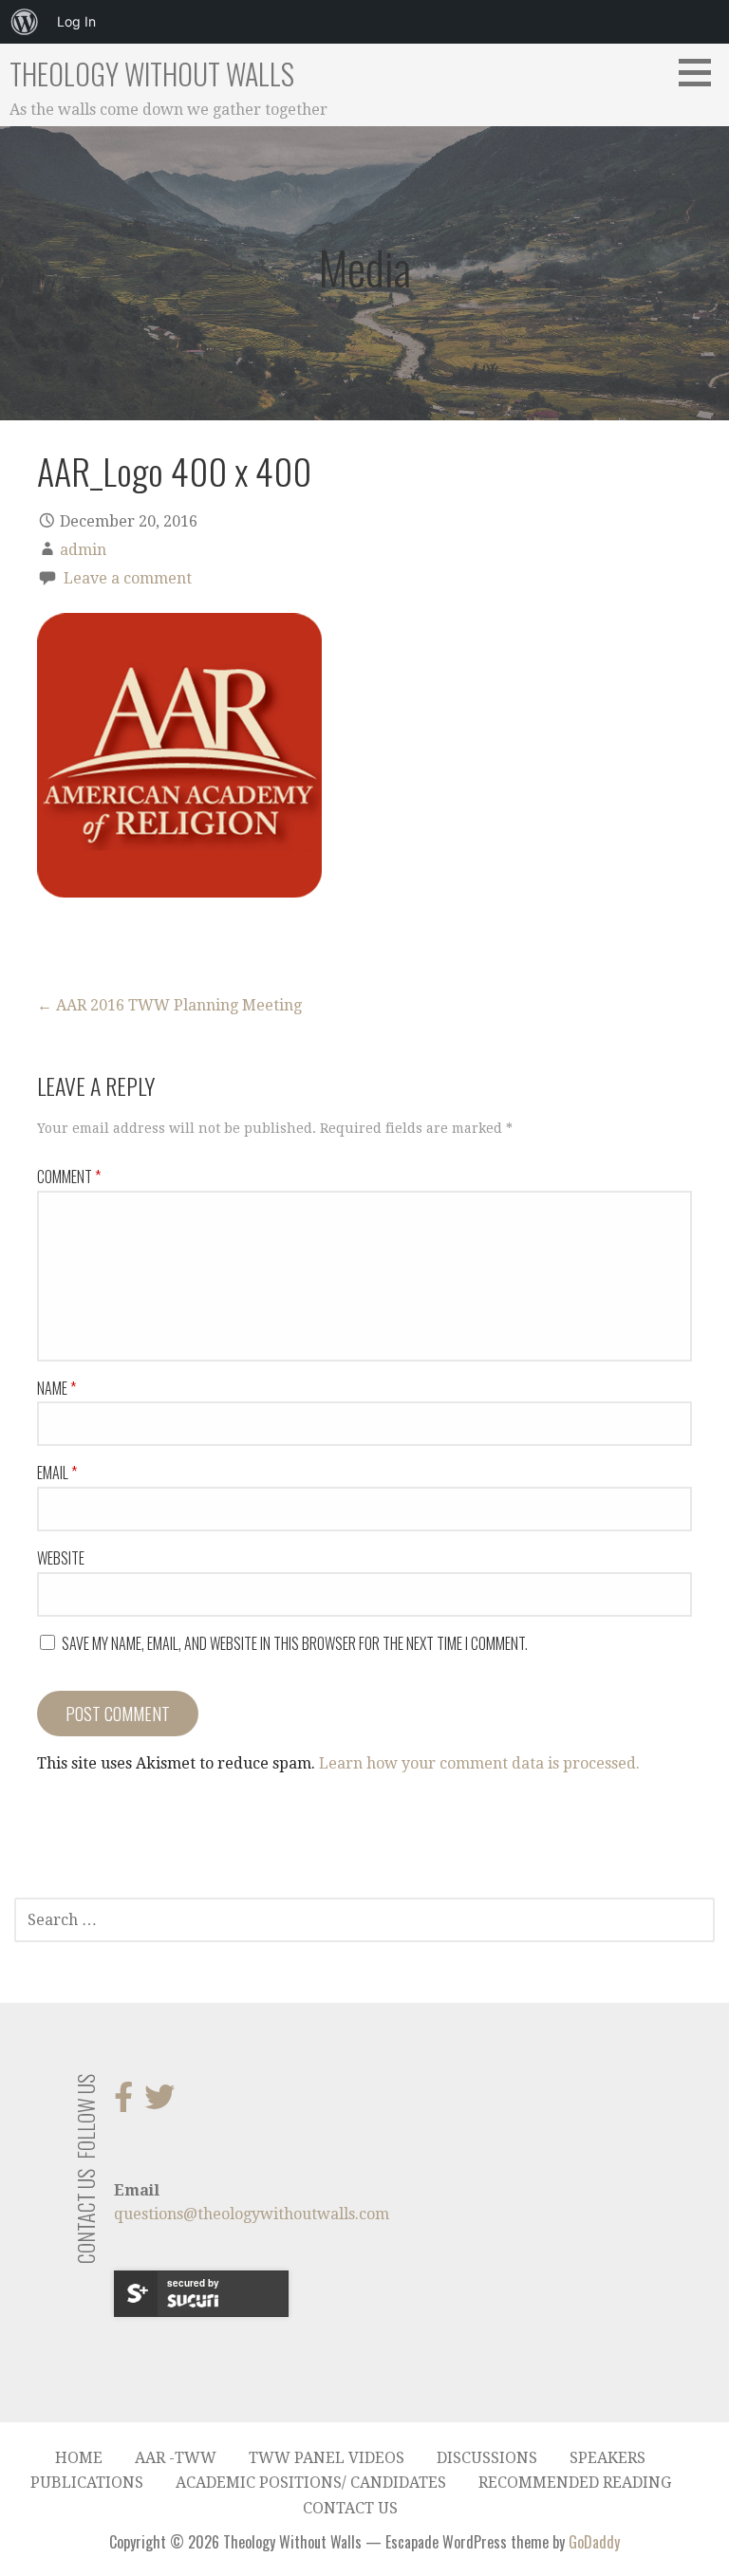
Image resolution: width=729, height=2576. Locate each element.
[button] (701, 72)
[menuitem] (25, 22)
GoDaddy (594, 2542)
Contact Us (350, 2508)
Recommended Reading (575, 2483)
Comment (69, 1177)
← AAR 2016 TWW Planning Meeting (169, 1005)
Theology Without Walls (152, 74)
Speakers (607, 2458)
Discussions (487, 2458)
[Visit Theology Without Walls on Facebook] (123, 2103)
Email (57, 1473)
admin (83, 550)
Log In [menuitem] (76, 21)
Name (56, 1388)
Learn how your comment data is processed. (479, 1763)
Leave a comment (128, 578)
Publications (87, 2483)
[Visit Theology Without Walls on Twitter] (159, 2103)
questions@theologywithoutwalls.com (252, 2214)
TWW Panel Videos (327, 2458)
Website (61, 1558)
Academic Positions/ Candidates (311, 2483)
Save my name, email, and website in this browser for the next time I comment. (295, 1643)
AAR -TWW (176, 2458)
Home (79, 2458)
